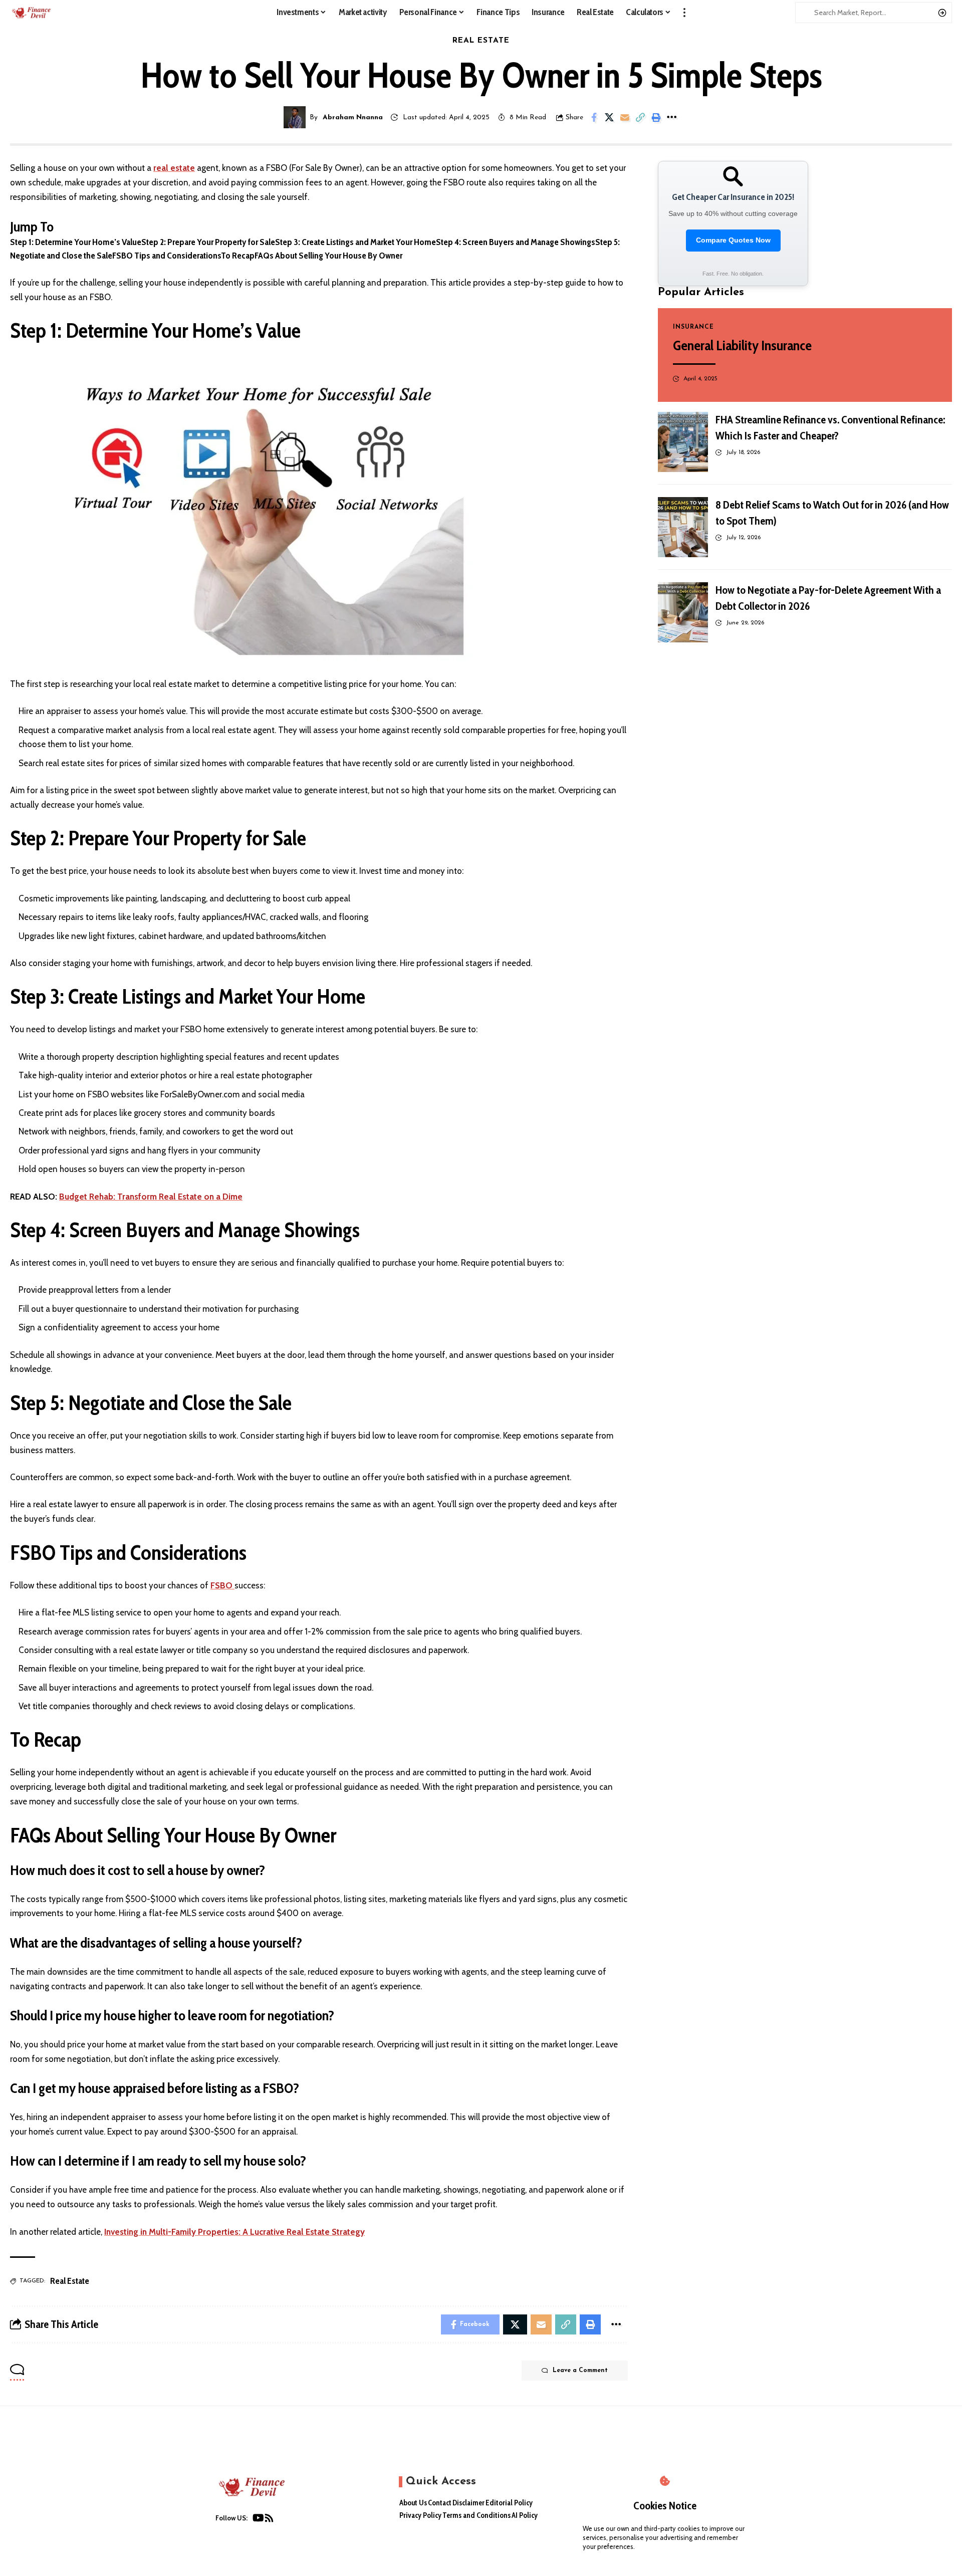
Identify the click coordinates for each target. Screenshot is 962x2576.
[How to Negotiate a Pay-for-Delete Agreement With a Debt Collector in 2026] (683, 612)
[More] (671, 117)
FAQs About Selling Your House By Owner (328, 256)
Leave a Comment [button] (580, 2371)
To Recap (238, 256)
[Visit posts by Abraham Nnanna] (295, 117)
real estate (174, 168)
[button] (684, 13)
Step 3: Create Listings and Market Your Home (355, 242)
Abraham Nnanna (353, 118)
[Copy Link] (640, 117)
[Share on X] (609, 117)
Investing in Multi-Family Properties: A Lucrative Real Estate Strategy (234, 2232)
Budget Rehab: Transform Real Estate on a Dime (151, 1197)
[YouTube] (258, 2520)
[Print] (656, 117)
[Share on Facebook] (594, 117)
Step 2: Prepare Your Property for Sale (208, 242)
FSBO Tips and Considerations (167, 256)
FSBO (222, 1585)
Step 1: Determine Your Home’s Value (76, 242)
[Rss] (269, 2520)
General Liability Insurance (742, 345)
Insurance (693, 327)
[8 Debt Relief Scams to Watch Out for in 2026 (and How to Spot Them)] (683, 527)
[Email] (625, 117)
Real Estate (481, 41)
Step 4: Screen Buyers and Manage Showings (516, 242)
